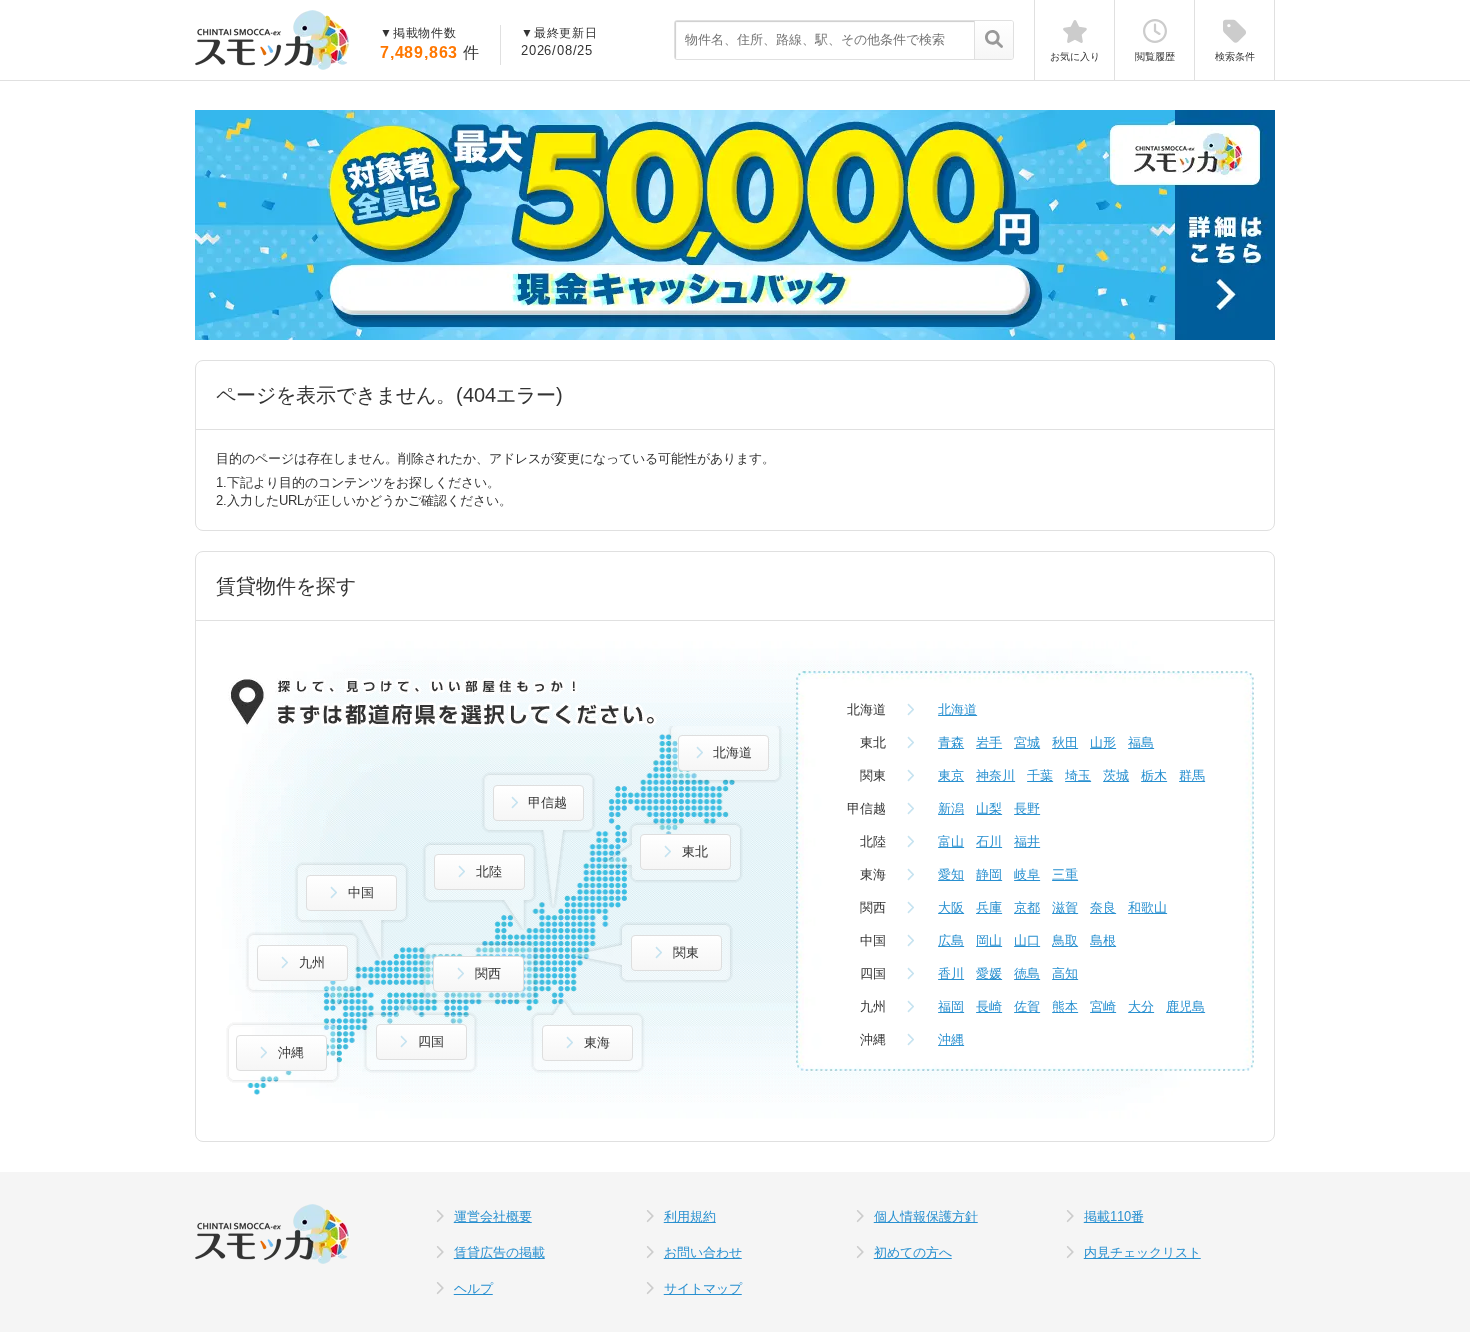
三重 (1065, 874)
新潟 (951, 808)
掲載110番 (1114, 1216)
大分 (1141, 1006)
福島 (1141, 742)
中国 (361, 892)
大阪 (951, 907)
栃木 (1154, 775)
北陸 (489, 871)
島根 (1103, 940)
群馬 (1192, 775)
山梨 (989, 808)
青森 (951, 742)
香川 (951, 973)
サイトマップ (703, 1288)
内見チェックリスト (1142, 1252)
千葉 (1040, 775)
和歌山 (1147, 907)
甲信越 (547, 802)
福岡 (951, 1006)
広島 (951, 940)
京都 (1027, 907)
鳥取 (1065, 940)
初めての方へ (913, 1252)
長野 (1027, 808)
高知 (1065, 973)
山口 (1027, 940)
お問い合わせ (703, 1252)
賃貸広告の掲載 (499, 1252)
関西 (488, 973)
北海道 (732, 752)
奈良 (1103, 907)
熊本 (1065, 1006)
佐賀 (1027, 1006)
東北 (695, 851)
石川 (989, 841)
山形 (1103, 742)
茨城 (1116, 775)
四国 (431, 1041)
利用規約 (690, 1216)
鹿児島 (1185, 1006)
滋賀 (1065, 907)
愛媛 (989, 973)
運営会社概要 (493, 1216)
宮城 (1027, 742)
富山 (951, 841)
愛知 (951, 874)
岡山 (989, 940)
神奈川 (995, 775)
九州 (312, 962)
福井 (1027, 841)
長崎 (989, 1006)
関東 (686, 952)
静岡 (989, 874)
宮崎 (1103, 1006)
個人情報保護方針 (926, 1216)
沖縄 (291, 1052)
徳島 (1027, 973)
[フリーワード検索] (993, 41)
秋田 (1065, 742)
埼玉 (1078, 775)
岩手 (989, 742)
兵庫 (989, 907)
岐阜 (1027, 874)
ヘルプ (473, 1288)
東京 (951, 775)
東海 (597, 1042)
